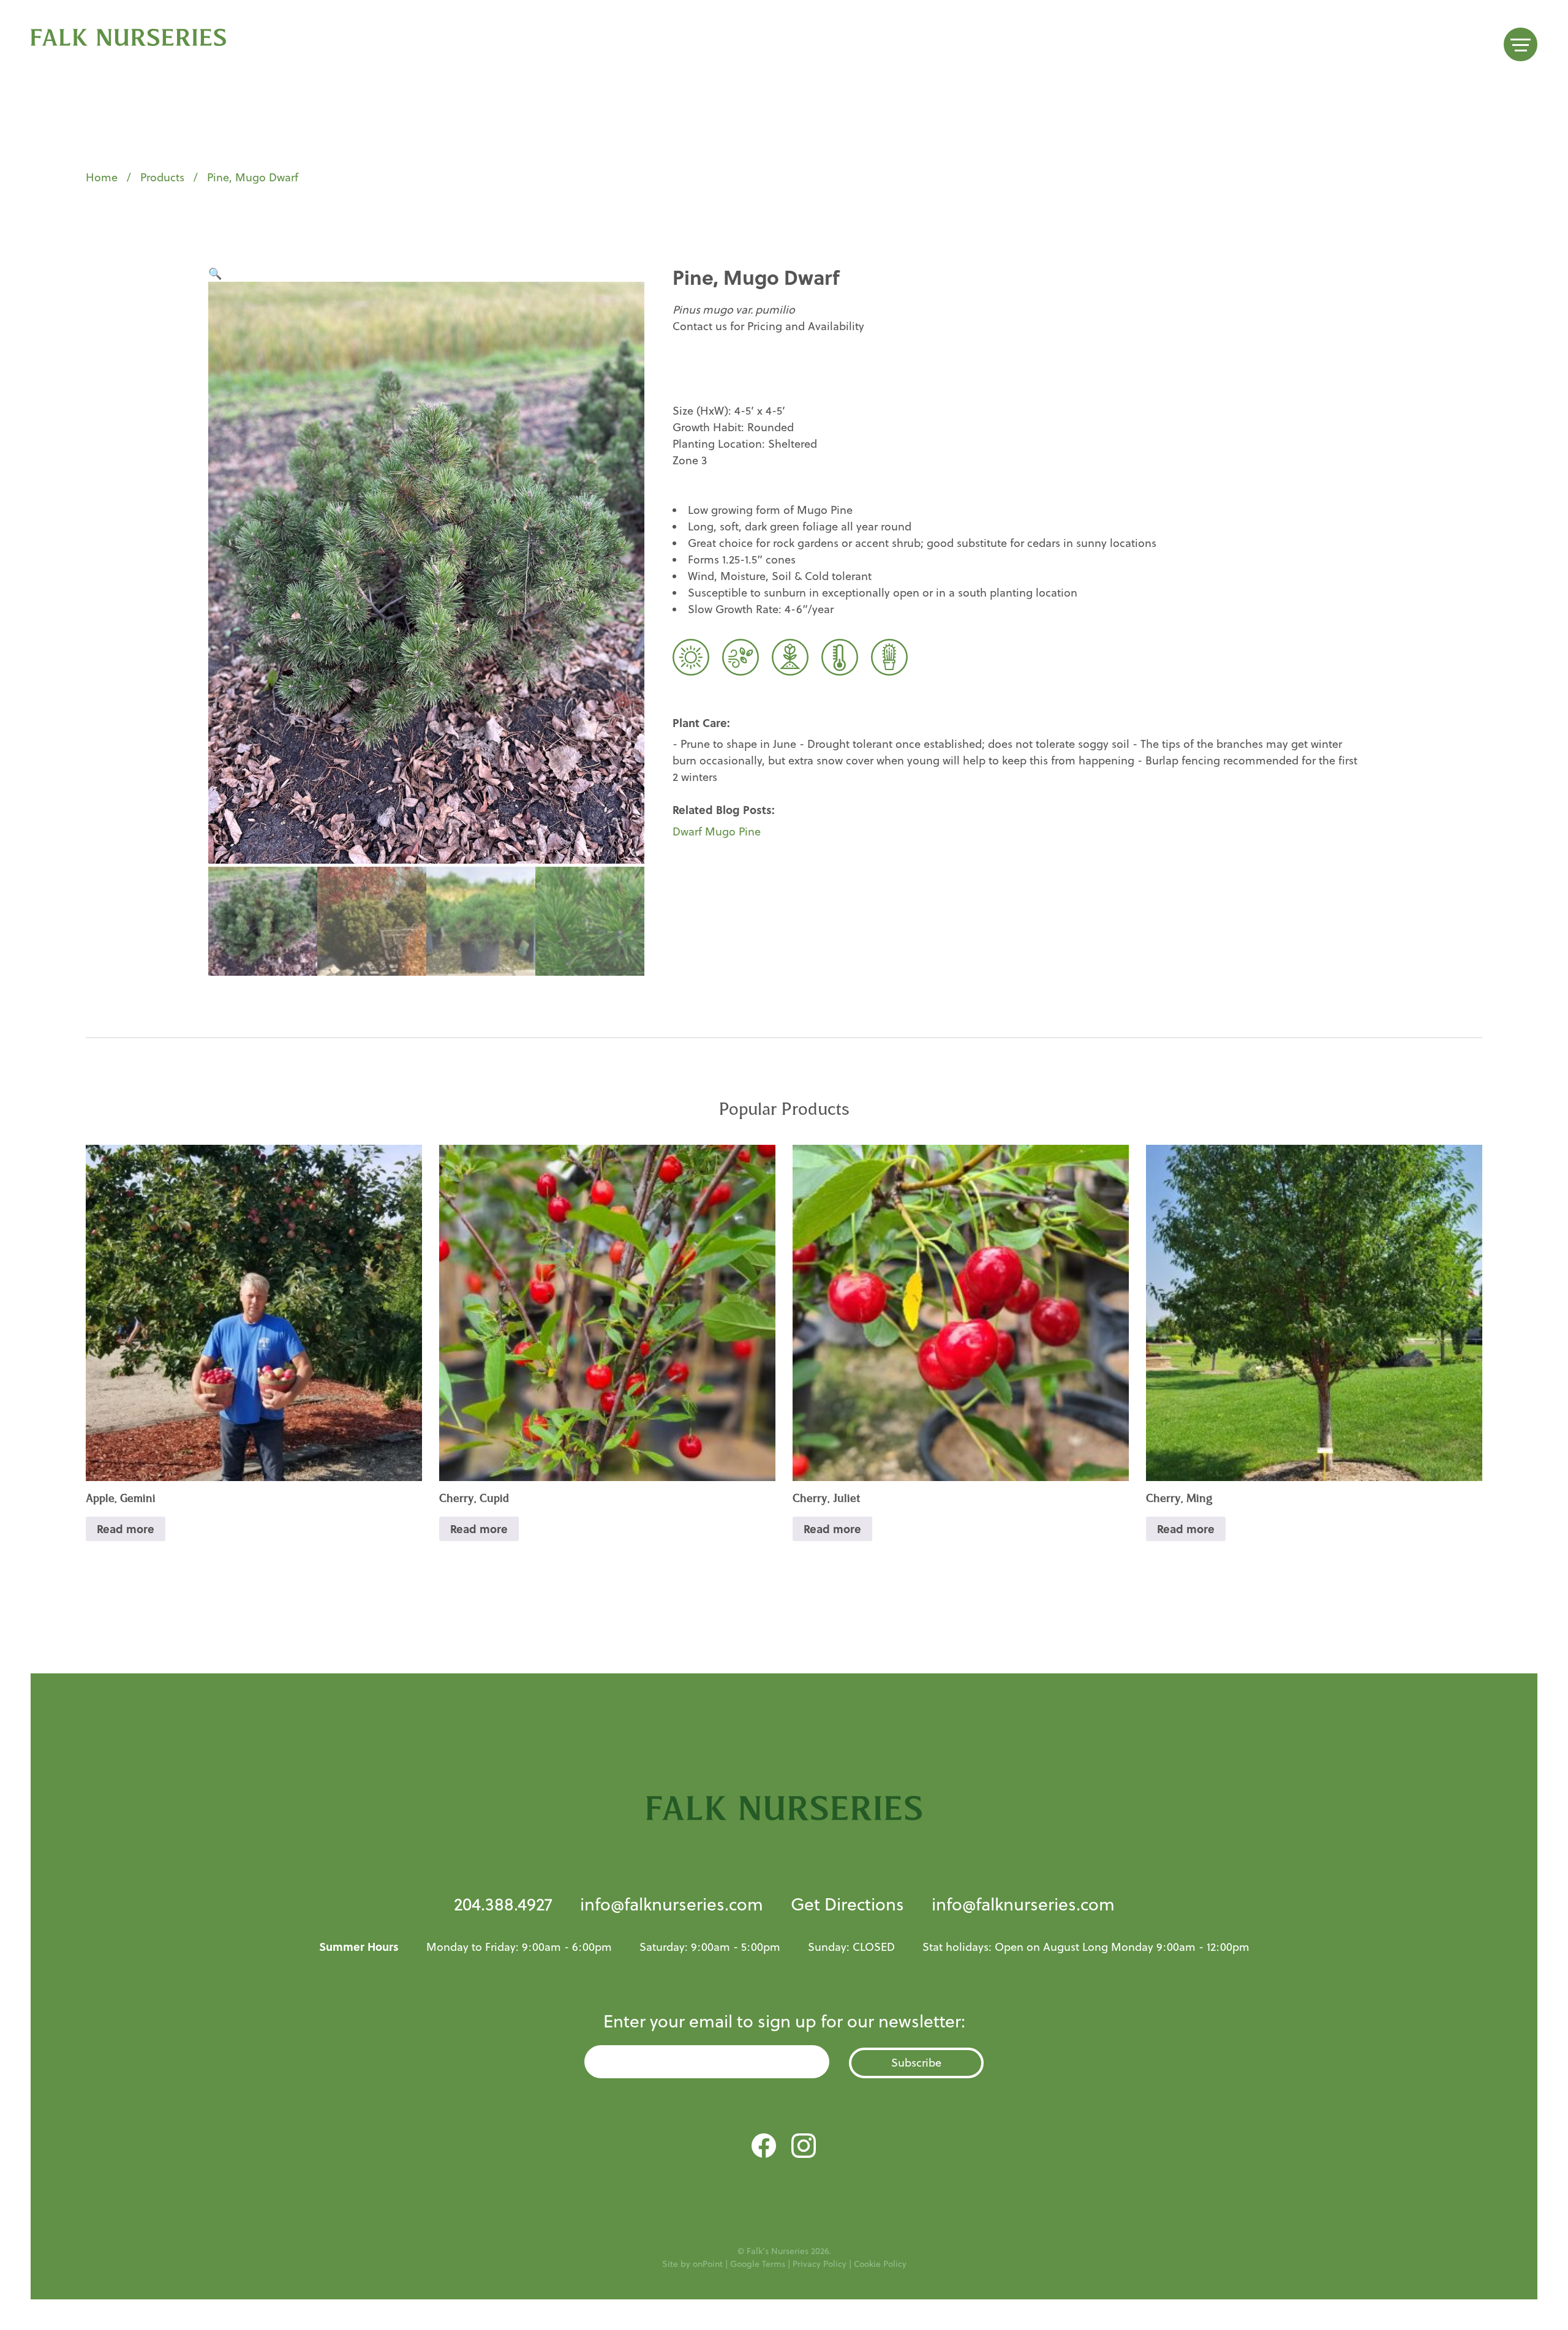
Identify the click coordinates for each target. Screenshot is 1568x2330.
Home (102, 177)
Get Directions (847, 1904)
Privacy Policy (820, 2264)
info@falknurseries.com (672, 1904)
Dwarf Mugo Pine (717, 831)
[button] (215, 273)
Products (162, 177)
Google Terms (758, 2264)
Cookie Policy (880, 2264)
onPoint (708, 2264)
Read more (126, 1529)
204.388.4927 (503, 1904)
